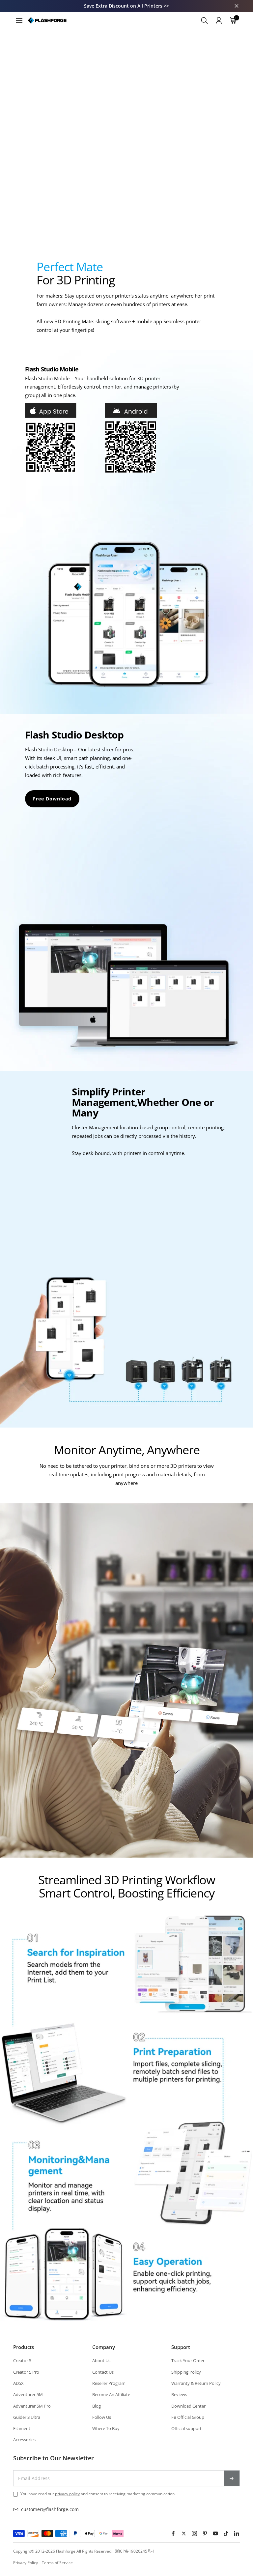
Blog (97, 2406)
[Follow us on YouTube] (215, 2533)
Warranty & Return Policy (196, 2383)
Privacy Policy (26, 2563)
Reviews (179, 2394)
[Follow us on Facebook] (173, 2533)
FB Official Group (188, 2417)
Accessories (24, 2440)
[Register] (232, 2478)
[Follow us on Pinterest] (205, 2533)
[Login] (219, 20)
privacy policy (67, 2494)
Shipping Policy (186, 2372)
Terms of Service (57, 2563)
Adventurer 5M (28, 2394)
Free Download (52, 799)
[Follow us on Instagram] (194, 2533)
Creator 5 (22, 2360)
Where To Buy (106, 2428)
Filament (22, 2428)
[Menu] (19, 20)
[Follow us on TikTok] (226, 2533)
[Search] (204, 20)
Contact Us (103, 2372)
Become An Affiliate (111, 2394)
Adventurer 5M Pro (32, 2406)
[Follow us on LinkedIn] (237, 2533)
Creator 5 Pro (26, 2372)
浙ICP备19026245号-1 (135, 2551)
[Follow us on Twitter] (184, 2533)
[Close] (237, 6)
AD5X (18, 2383)
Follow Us (102, 2417)
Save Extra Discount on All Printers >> (126, 6)
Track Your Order (188, 2360)
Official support (186, 2428)
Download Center (188, 2406)
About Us (101, 2360)
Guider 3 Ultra (27, 2417)
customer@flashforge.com (50, 2509)
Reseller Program (109, 2383)
